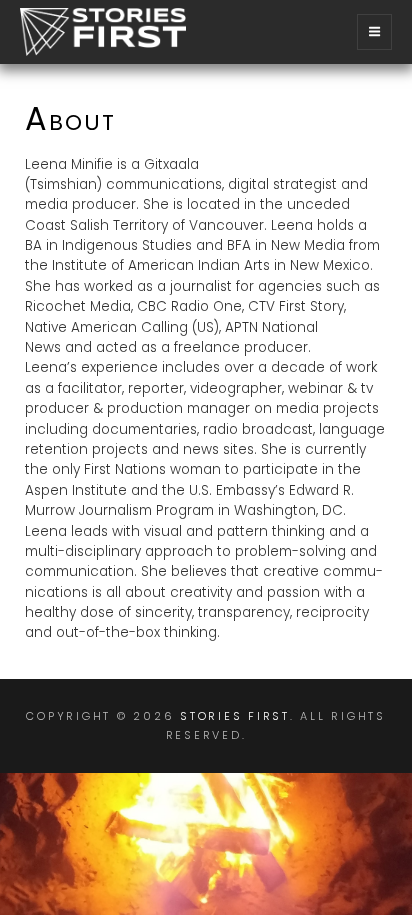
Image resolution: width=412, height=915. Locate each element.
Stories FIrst (235, 716)
